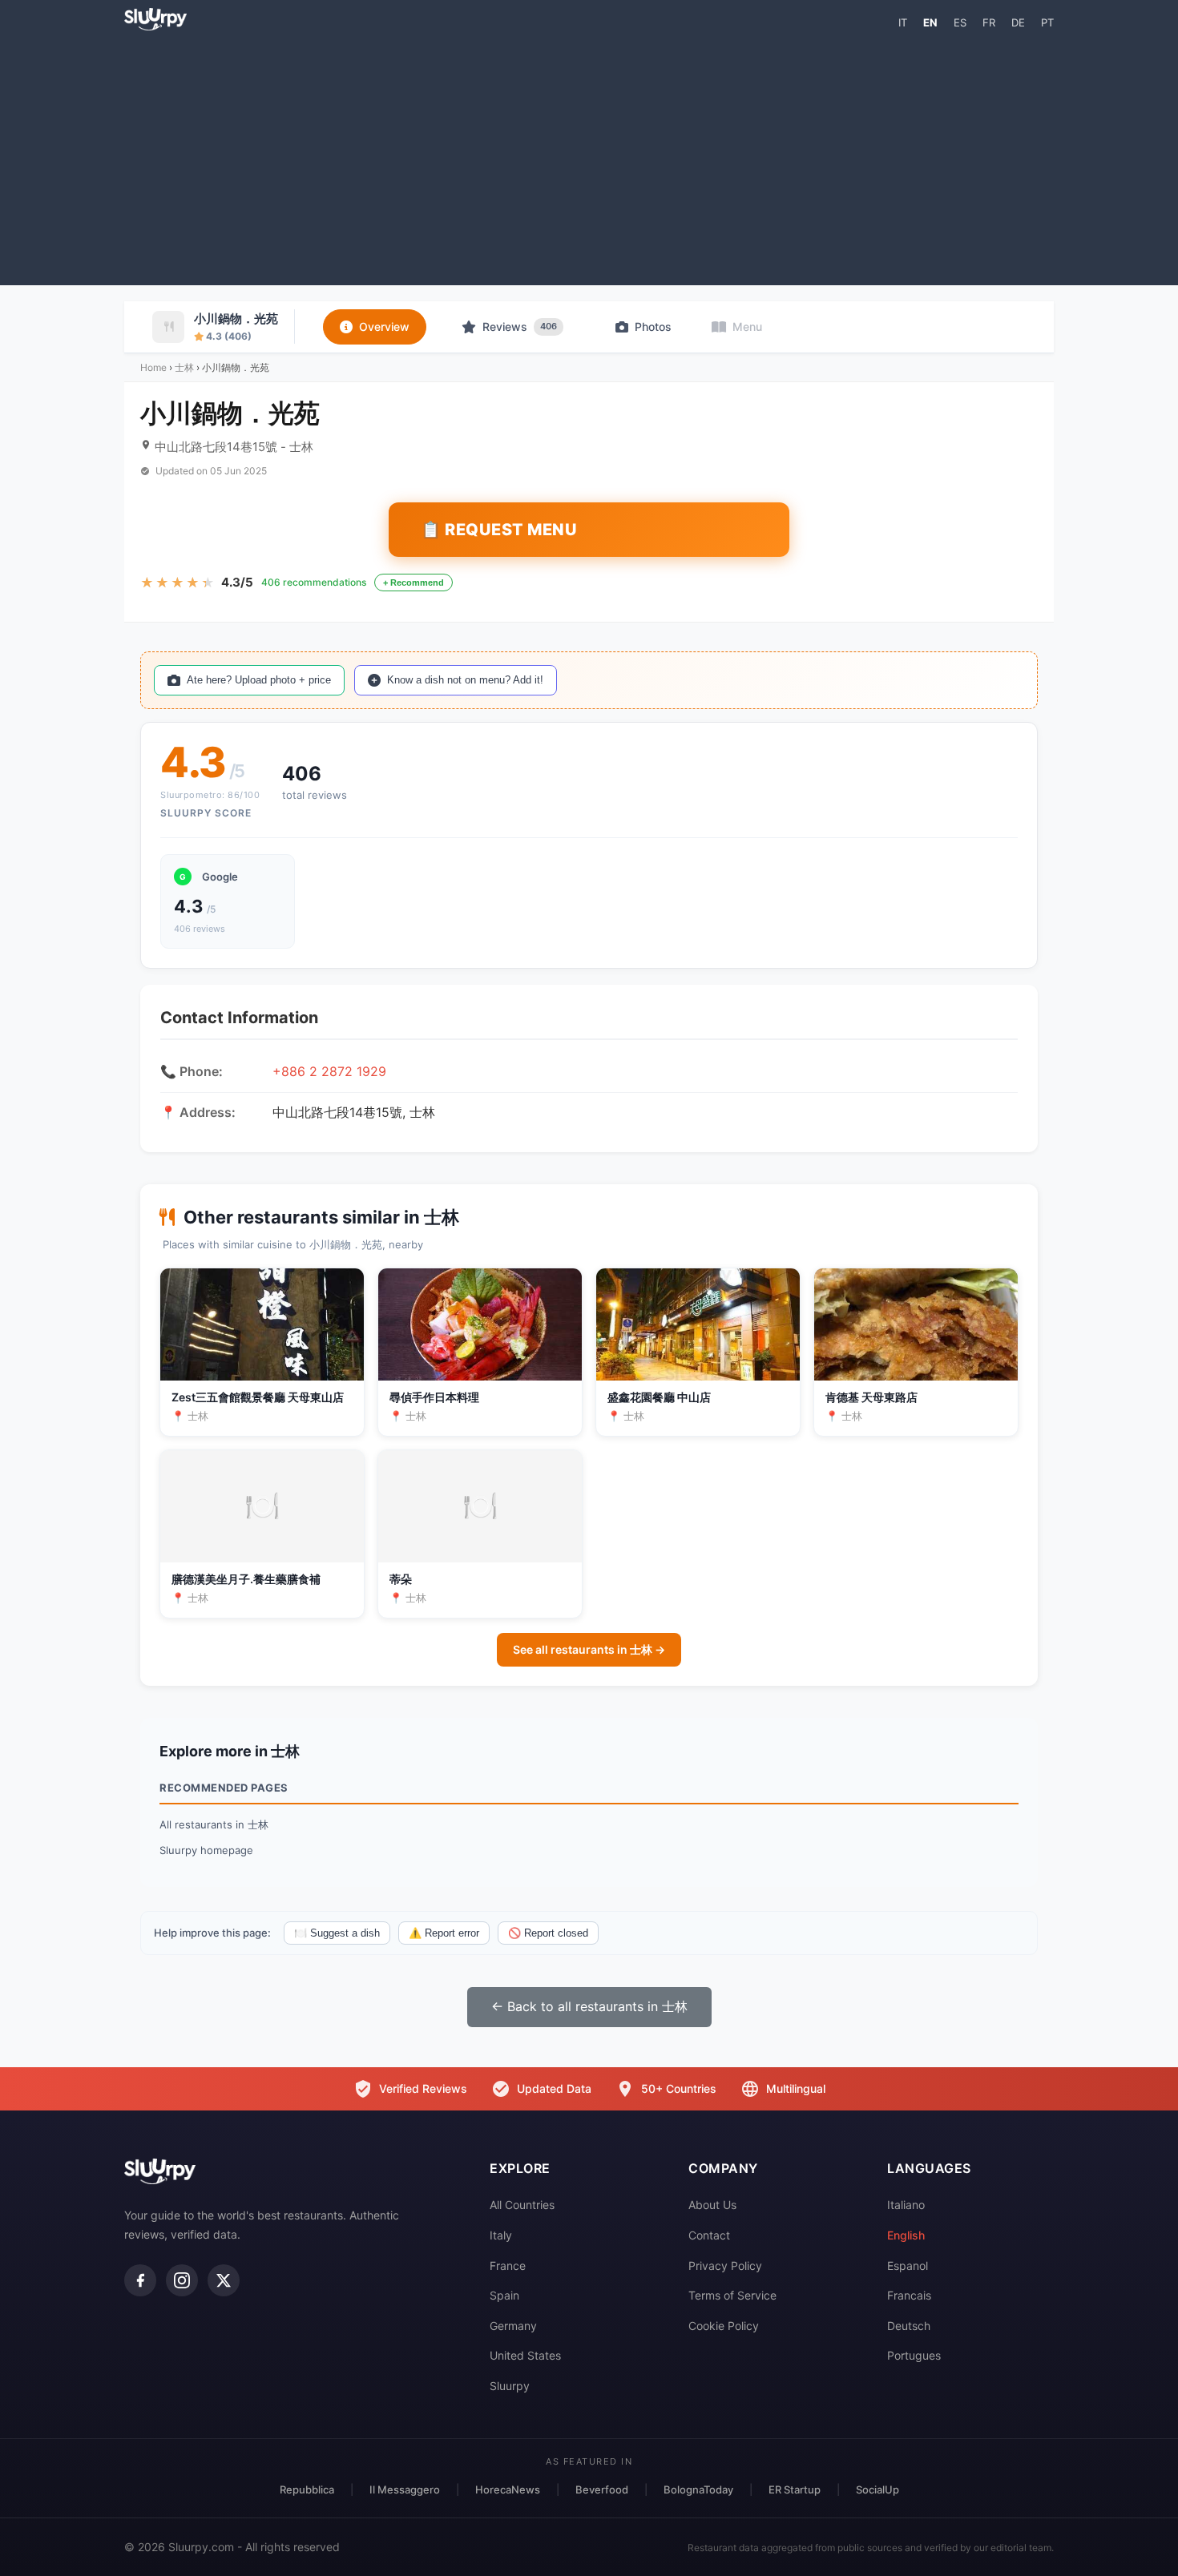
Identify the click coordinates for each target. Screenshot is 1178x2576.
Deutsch (909, 2326)
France (508, 2266)
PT (1047, 22)
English (906, 2235)
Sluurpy (510, 2386)
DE (1018, 22)
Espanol (908, 2266)
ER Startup (795, 2489)
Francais (909, 2295)
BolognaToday (698, 2489)
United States (525, 2355)
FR (989, 22)
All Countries (522, 2205)
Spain (504, 2295)
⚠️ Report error (444, 1933)
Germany (513, 2326)
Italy (501, 2235)
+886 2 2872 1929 (329, 1071)
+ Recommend (414, 583)
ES (960, 22)
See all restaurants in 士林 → (589, 1649)
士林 (184, 367)
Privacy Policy (725, 2266)
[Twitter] (224, 2280)
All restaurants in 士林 (214, 1824)
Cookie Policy (724, 2326)
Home (153, 367)
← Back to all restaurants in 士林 (589, 2006)
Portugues (914, 2355)
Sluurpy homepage (206, 1850)
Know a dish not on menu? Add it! (465, 680)
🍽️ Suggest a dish (337, 1933)
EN (930, 22)
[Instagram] (182, 2280)
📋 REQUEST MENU (499, 530)
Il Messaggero (405, 2489)
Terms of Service (732, 2295)
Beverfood (602, 2489)
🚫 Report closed (548, 1933)
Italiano (906, 2205)
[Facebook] (140, 2280)
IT (903, 22)
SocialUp (877, 2489)
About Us (712, 2205)
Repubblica (307, 2489)
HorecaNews (508, 2489)
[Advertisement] (589, 157)
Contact (709, 2235)
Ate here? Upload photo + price (259, 680)
